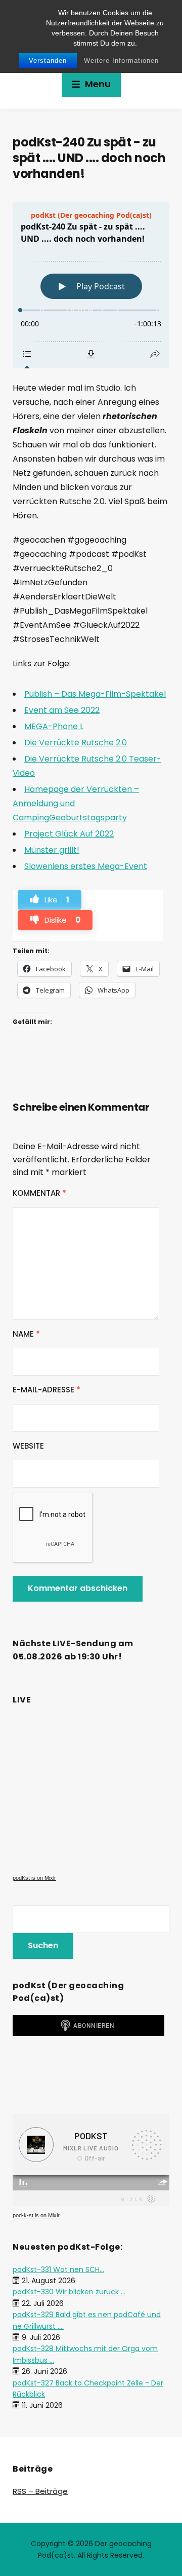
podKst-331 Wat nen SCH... (58, 2269)
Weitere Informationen (121, 61)
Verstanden (48, 61)
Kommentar (39, 1193)
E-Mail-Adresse (47, 1390)
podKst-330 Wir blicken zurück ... (69, 2292)
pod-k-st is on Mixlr (36, 2215)
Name (26, 1334)
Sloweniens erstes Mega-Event (86, 866)
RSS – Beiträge (40, 2491)
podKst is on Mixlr (34, 1878)
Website (28, 1446)
